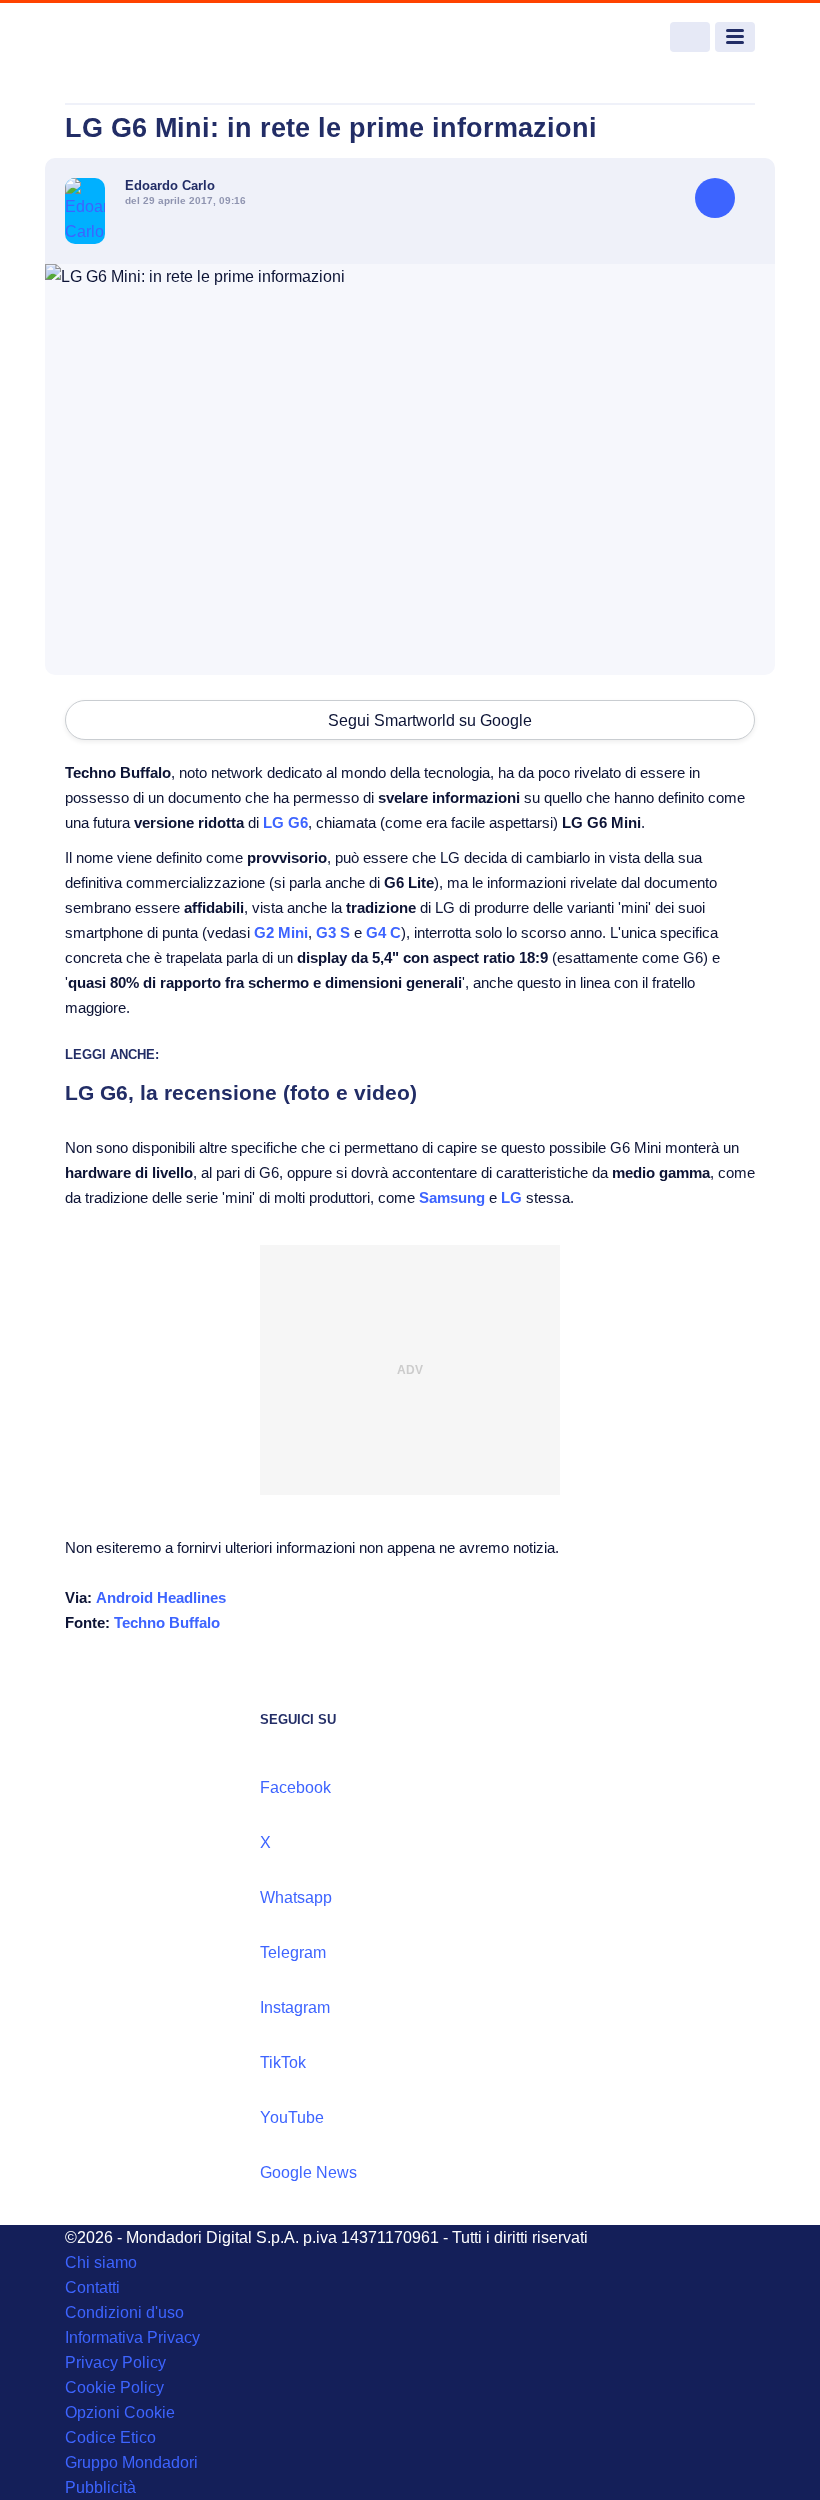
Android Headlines (161, 1597)
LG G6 (285, 822)
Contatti (92, 2287)
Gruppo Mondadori (131, 2462)
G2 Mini (281, 932)
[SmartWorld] (140, 37)
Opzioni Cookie (120, 2412)
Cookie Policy (114, 2387)
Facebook (295, 1787)
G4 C (383, 932)
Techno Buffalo (167, 1622)
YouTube (292, 2117)
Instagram (295, 2007)
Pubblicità (100, 2487)
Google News (308, 2172)
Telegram (293, 1952)
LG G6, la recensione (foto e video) (241, 1092)
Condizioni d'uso (124, 2312)
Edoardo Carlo (170, 185)
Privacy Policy (115, 2362)
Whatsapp (296, 1897)
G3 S (333, 932)
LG (511, 1197)
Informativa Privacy (132, 2337)
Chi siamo (101, 2262)
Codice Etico (110, 2437)
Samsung (452, 1197)
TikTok (283, 2062)
